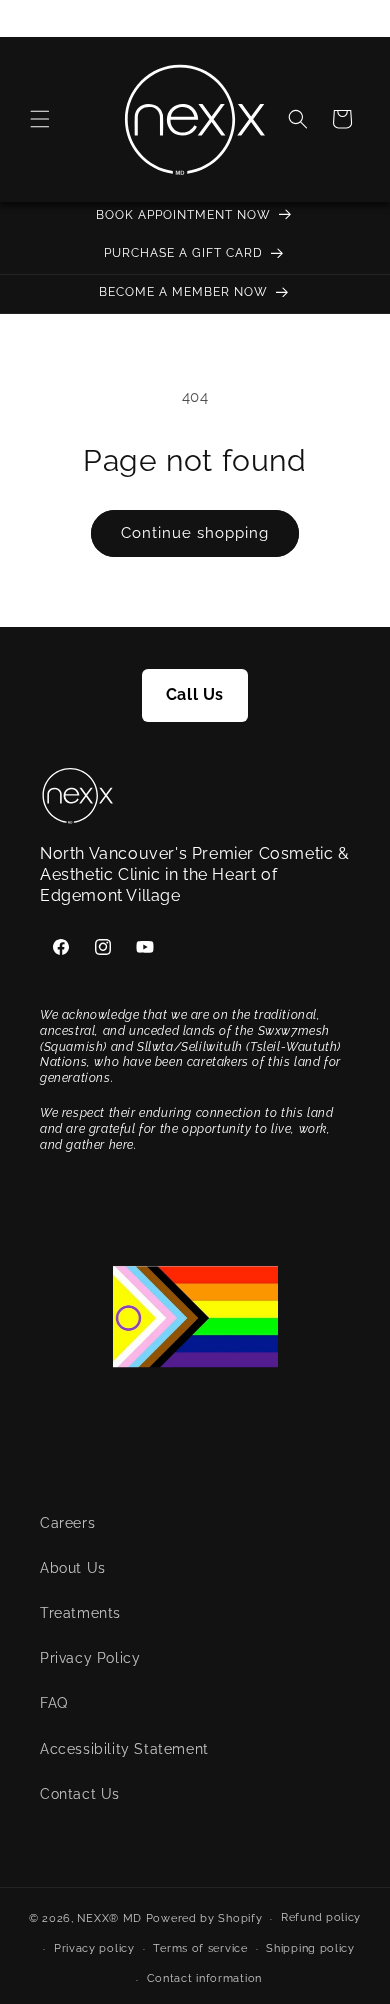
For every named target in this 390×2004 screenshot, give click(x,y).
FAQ (54, 1703)
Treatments (80, 1613)
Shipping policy (310, 1948)
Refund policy (321, 1917)
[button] (40, 119)
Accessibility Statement (124, 1749)
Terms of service (200, 1948)
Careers (67, 1523)
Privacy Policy (90, 1658)
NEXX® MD (109, 1918)
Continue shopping (195, 533)
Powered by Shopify (204, 1918)
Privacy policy (94, 1948)
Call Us (195, 694)
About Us (73, 1568)
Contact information (204, 1978)
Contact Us (80, 1794)
